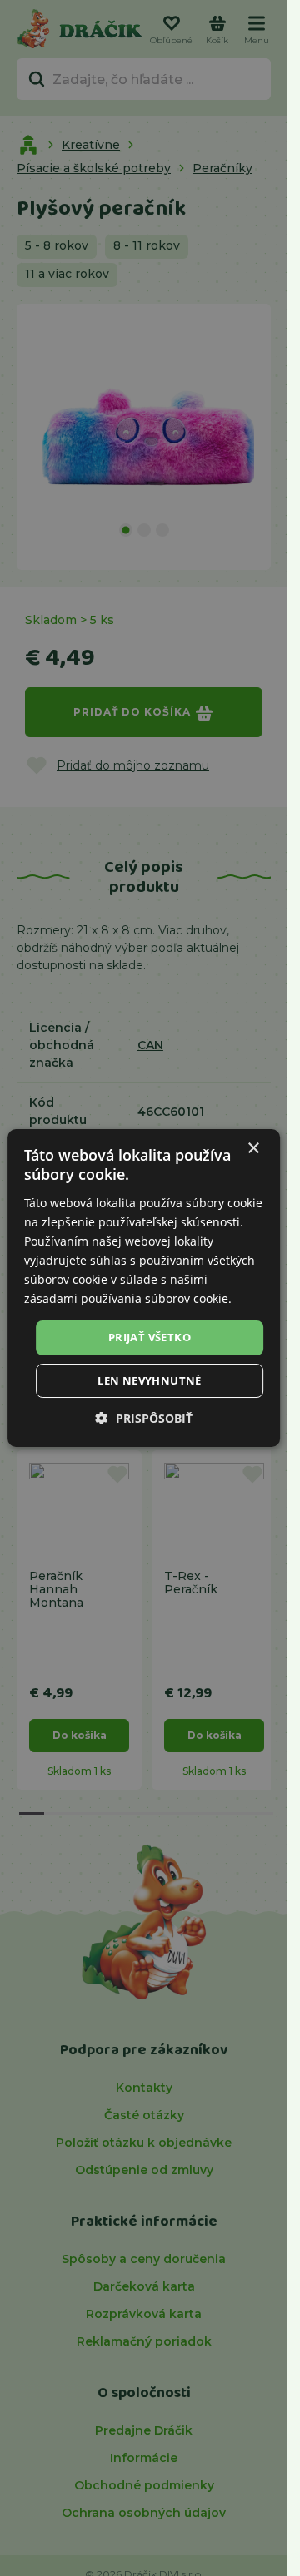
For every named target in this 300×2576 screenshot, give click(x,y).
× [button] (253, 1149)
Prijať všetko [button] (150, 1337)
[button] (144, 1418)
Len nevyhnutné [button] (150, 1380)
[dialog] (144, 1288)
